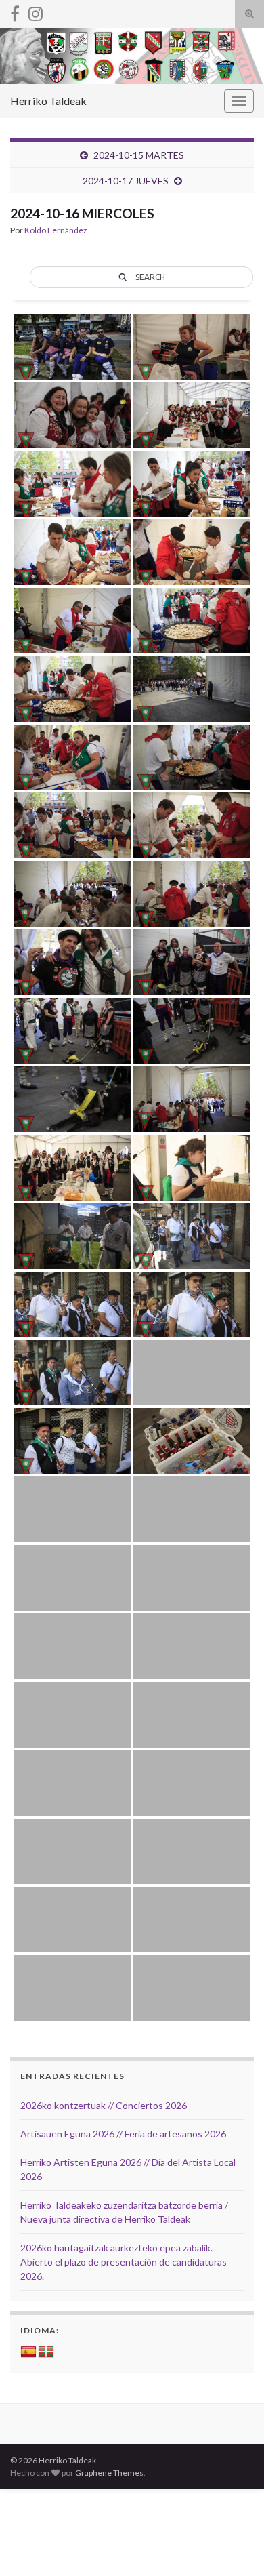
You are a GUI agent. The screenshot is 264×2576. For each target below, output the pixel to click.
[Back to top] (234, 2545)
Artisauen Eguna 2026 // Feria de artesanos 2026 (123, 2134)
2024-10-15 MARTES (139, 155)
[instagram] (36, 11)
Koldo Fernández (56, 230)
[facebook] (15, 11)
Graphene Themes (109, 2473)
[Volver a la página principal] (132, 56)
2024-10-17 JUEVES (126, 181)
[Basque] (46, 2352)
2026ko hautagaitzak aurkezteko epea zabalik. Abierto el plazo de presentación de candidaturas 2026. (124, 2262)
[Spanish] (28, 2352)
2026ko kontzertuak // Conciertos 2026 (104, 2105)
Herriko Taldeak (48, 101)
